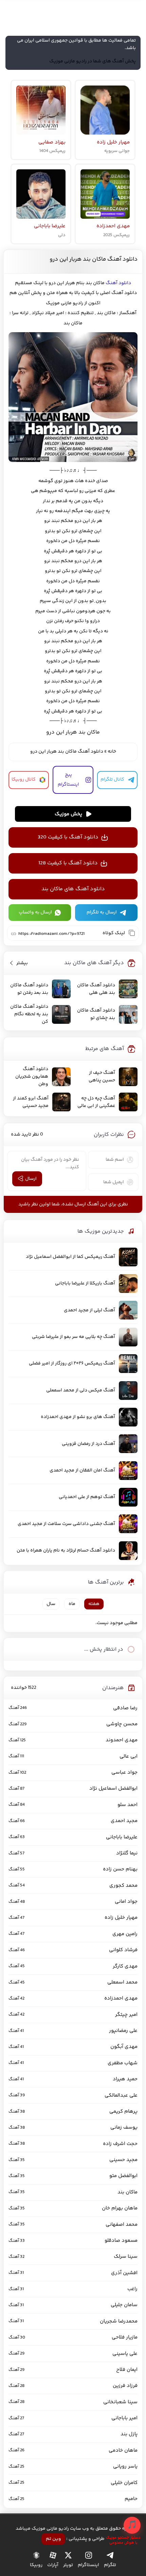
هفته (94, 1604)
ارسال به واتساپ (35, 912)
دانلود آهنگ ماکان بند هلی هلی (96, 989)
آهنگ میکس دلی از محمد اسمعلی (81, 1390)
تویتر (68, 2565)
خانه (112, 752)
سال (51, 1604)
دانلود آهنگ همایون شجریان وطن (32, 1077)
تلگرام (110, 2565)
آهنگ (112, 283)
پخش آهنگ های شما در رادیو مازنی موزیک (93, 61)
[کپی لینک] (132, 933)
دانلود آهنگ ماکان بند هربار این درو (94, 259)
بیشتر (22, 963)
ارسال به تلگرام (102, 912)
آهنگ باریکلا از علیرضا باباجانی (85, 1283)
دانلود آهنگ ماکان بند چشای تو (96, 1014)
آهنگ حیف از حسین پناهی (102, 1077)
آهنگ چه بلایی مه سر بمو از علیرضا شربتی (74, 1337)
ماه (72, 1604)
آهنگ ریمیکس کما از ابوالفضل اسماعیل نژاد (70, 1257)
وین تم (53, 2539)
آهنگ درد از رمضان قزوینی (88, 1444)
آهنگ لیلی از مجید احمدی (89, 1310)
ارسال (31, 1179)
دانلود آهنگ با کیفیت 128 (68, 863)
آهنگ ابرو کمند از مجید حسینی (31, 1102)
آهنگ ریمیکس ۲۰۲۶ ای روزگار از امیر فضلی (72, 1363)
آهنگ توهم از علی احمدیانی (87, 1497)
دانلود (124, 283)
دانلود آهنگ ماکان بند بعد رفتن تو (29, 989)
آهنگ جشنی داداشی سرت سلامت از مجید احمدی (66, 1524)
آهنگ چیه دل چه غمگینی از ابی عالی (96, 1102)
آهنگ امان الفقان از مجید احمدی (82, 1470)
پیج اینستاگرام (68, 780)
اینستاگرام (88, 2565)
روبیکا (36, 2565)
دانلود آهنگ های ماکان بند (73, 889)
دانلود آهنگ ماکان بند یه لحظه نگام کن (29, 1014)
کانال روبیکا (24, 780)
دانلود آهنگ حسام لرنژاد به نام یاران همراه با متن (66, 1551)
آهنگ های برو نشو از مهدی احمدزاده (78, 1417)
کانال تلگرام (112, 780)
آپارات (53, 2565)
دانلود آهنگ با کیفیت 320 (68, 837)
